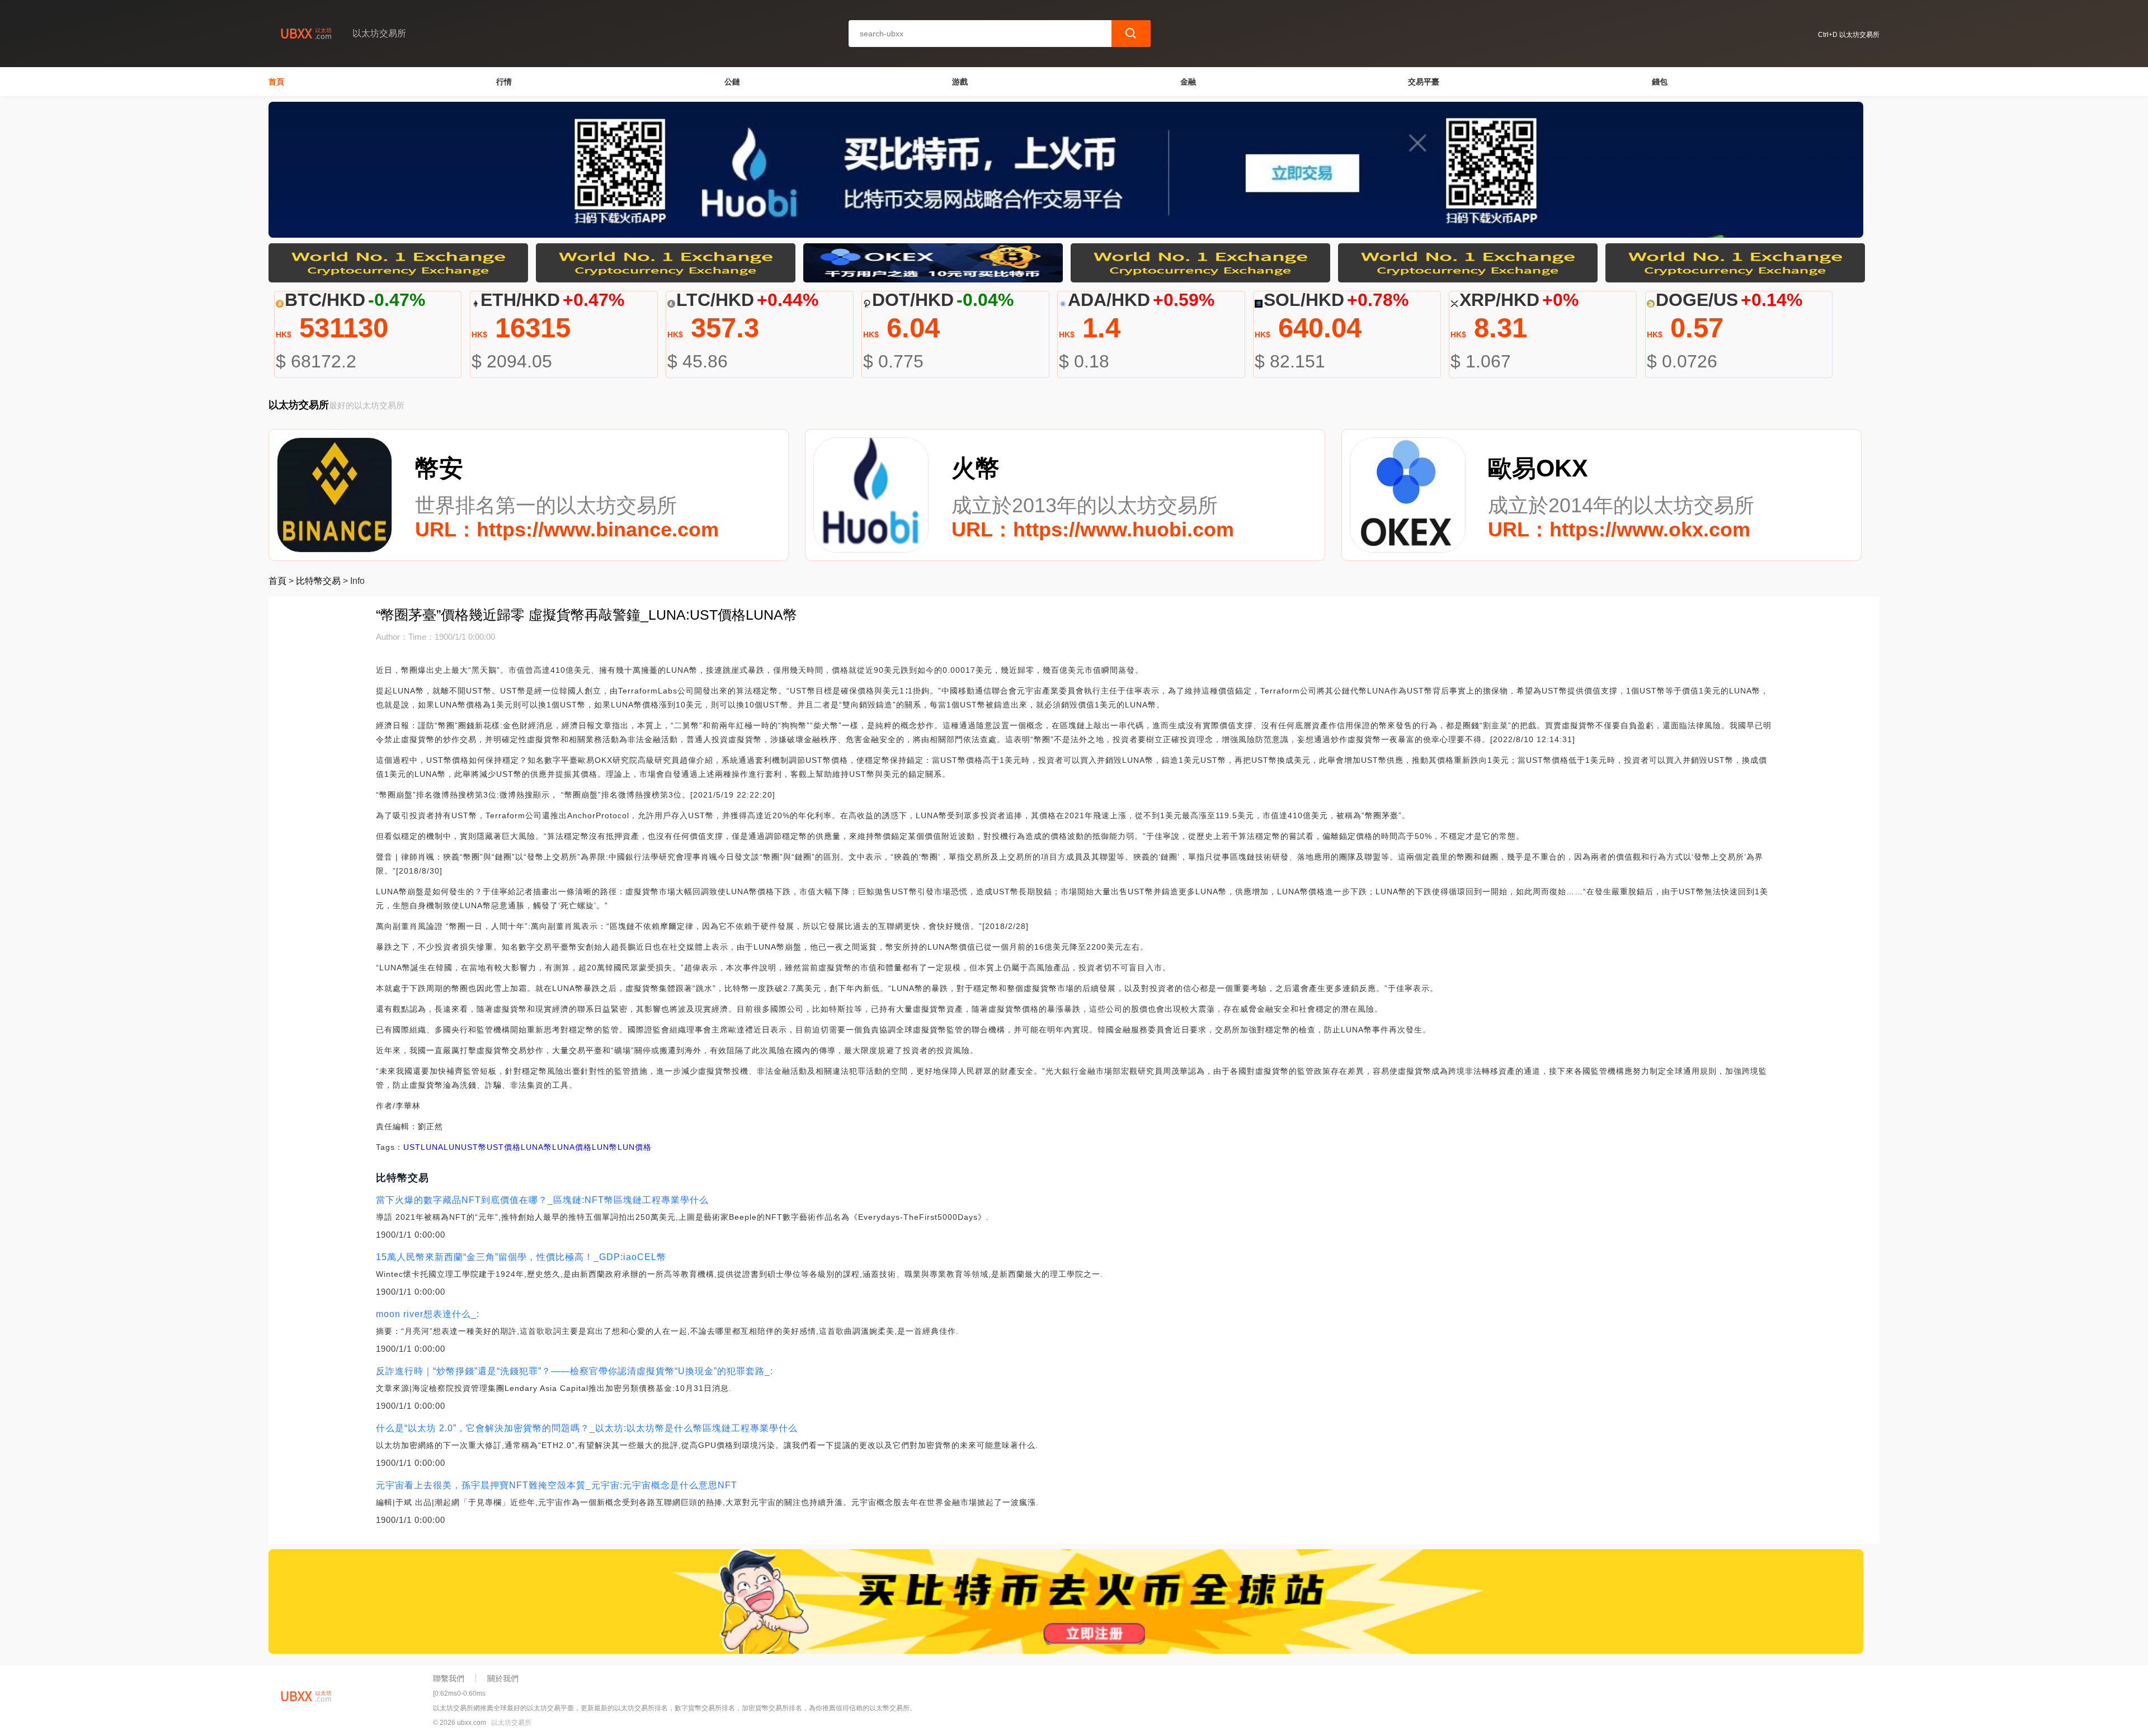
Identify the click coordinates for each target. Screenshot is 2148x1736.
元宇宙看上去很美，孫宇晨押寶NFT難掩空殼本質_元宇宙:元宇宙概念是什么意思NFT (557, 1485)
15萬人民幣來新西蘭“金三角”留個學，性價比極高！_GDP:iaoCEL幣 (521, 1257)
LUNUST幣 (465, 1147)
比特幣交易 (318, 581)
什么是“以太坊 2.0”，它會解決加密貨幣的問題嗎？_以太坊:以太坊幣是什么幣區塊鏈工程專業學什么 (587, 1428)
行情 (504, 82)
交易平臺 (1424, 82)
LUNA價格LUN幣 (585, 1147)
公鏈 (732, 82)
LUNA (432, 1147)
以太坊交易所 (511, 1723)
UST (412, 1147)
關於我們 (503, 1678)
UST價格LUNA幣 (519, 1147)
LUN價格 (635, 1147)
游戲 (960, 82)
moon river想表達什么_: (428, 1314)
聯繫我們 (449, 1678)
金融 (1188, 82)
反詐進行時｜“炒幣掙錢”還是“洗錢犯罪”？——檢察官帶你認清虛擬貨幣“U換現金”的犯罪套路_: (574, 1371)
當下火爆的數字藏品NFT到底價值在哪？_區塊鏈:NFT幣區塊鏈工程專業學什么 (542, 1200)
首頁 (276, 82)
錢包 (1660, 82)
